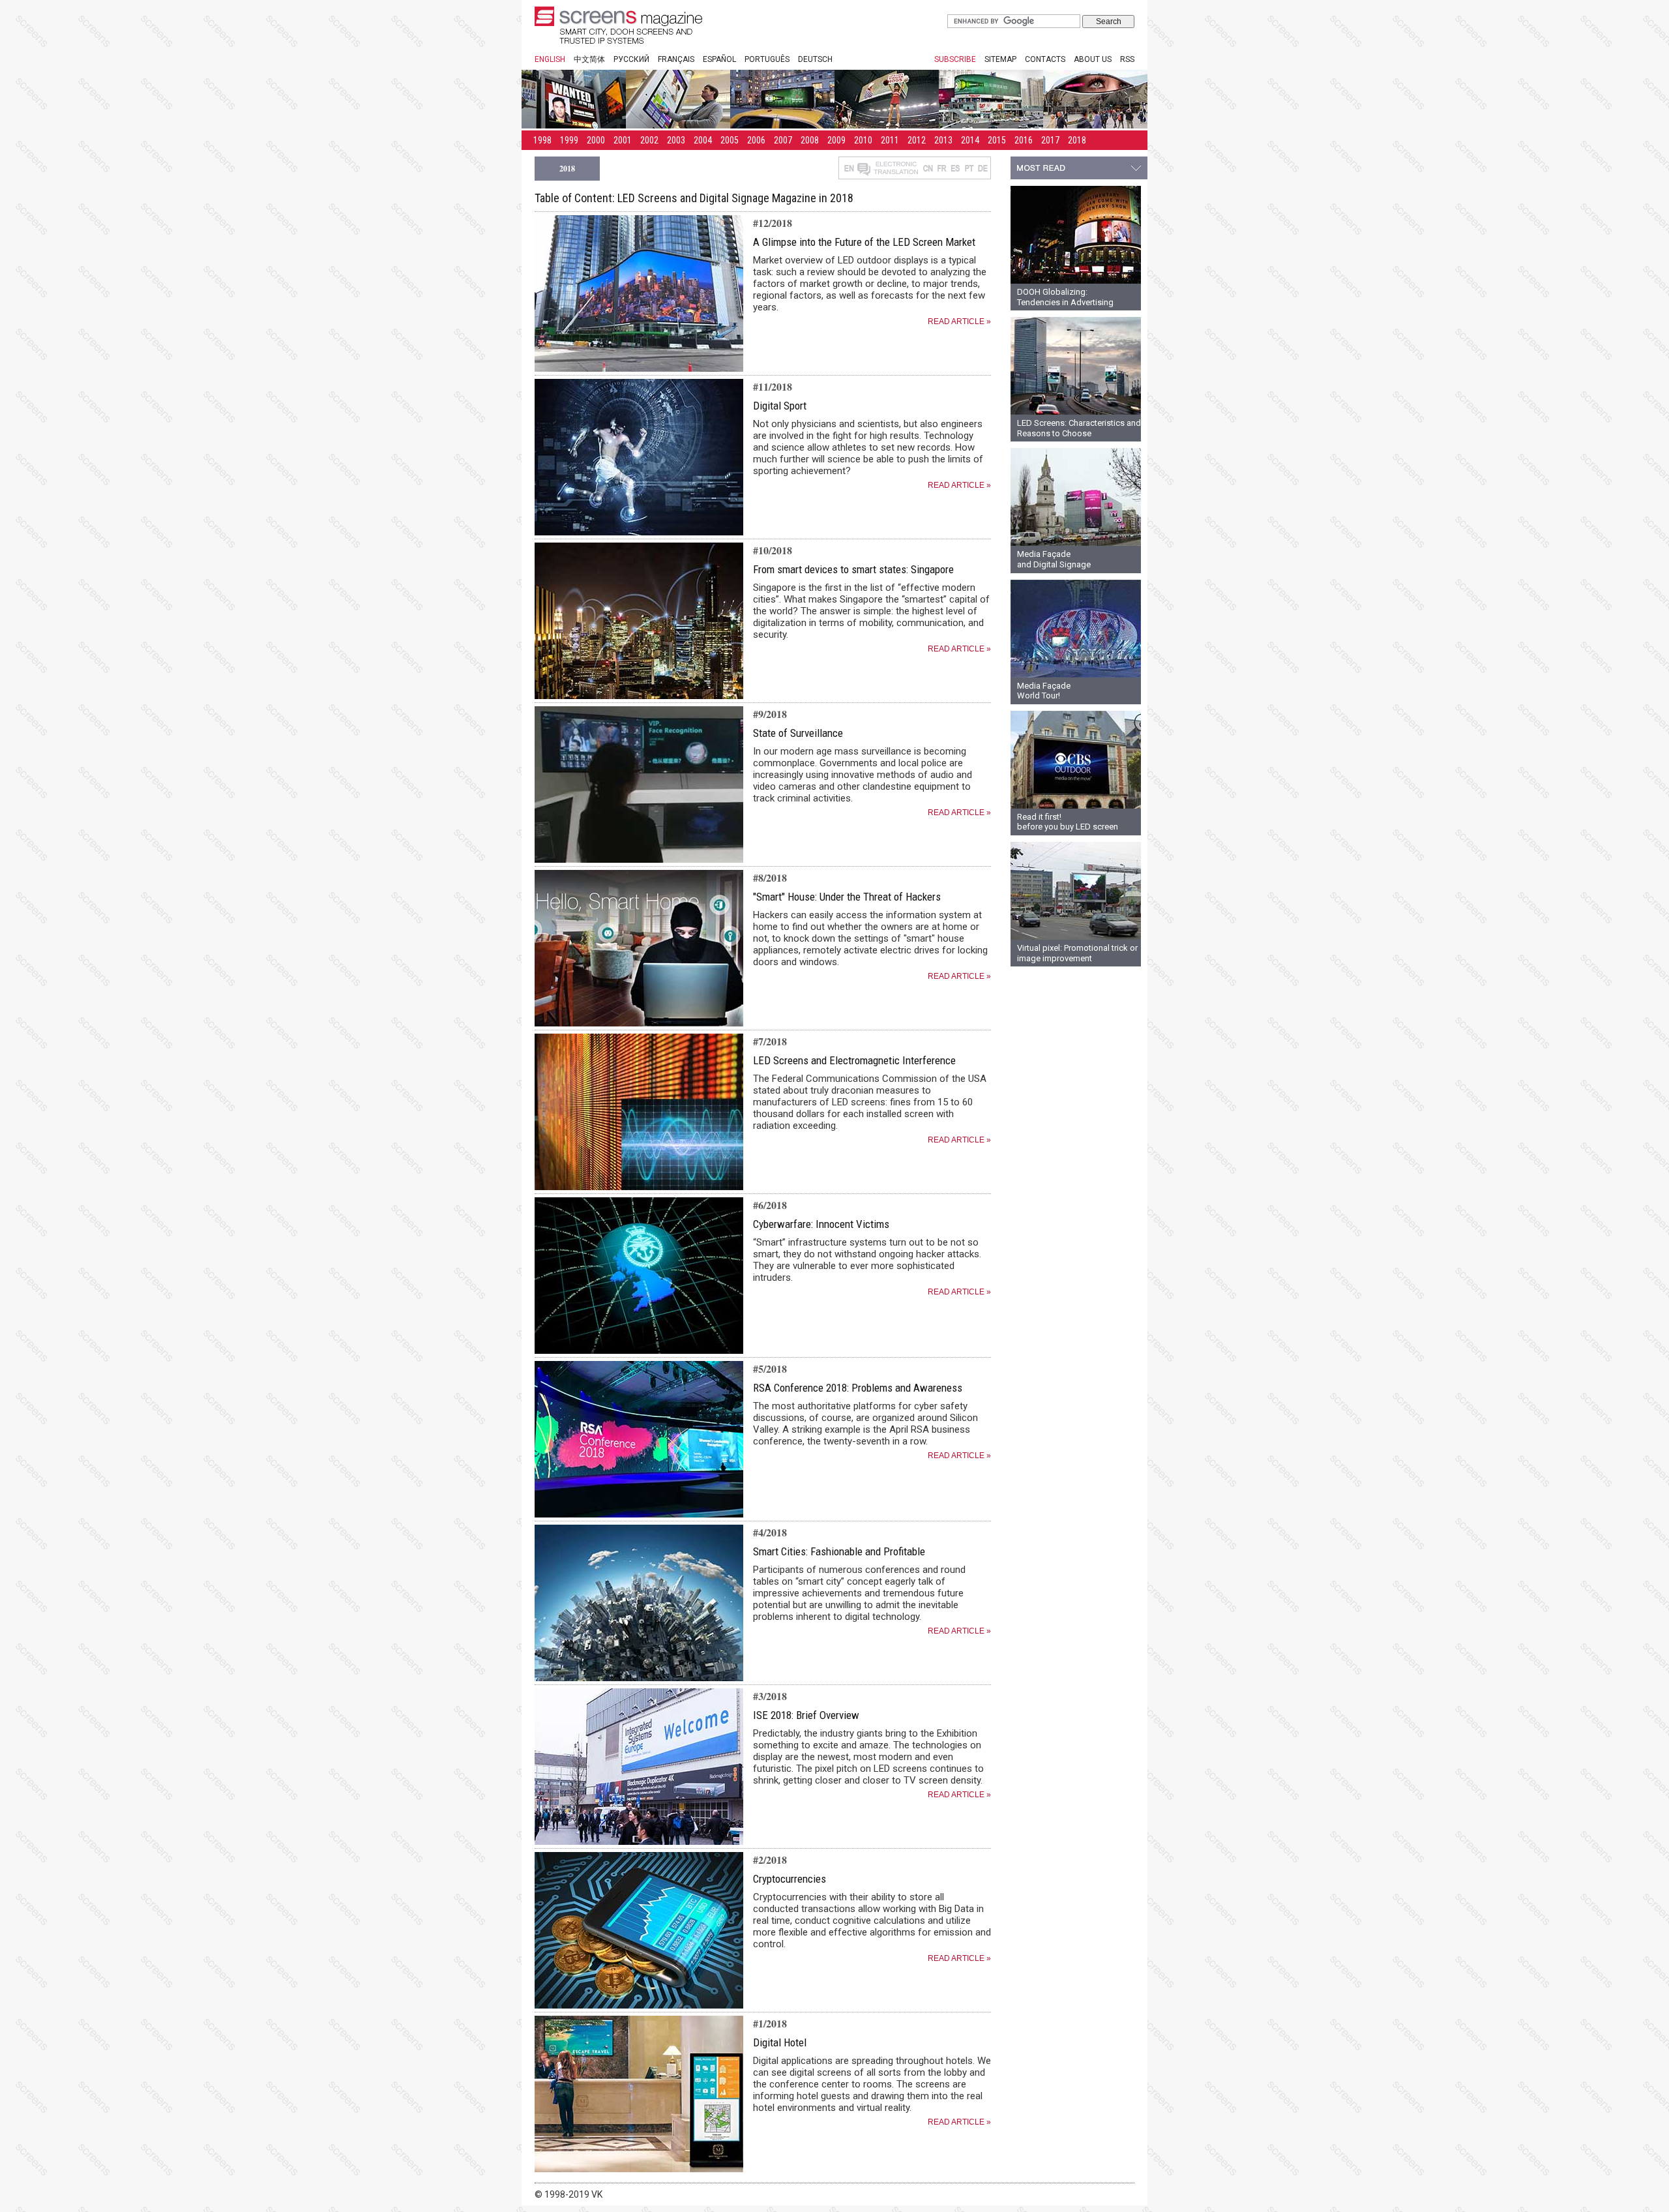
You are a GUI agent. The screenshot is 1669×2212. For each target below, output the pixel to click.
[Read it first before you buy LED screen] (1076, 806)
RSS (1127, 59)
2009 (836, 140)
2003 (676, 140)
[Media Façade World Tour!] (1076, 675)
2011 (890, 140)
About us (1093, 59)
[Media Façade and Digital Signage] (1076, 543)
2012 (917, 140)
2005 (730, 140)
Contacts (1045, 59)
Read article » (959, 321)
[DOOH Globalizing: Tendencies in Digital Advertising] (1076, 281)
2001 (623, 140)
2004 (703, 140)
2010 (863, 140)
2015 (997, 140)
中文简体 (589, 59)
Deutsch (815, 59)
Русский (631, 59)
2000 (596, 140)
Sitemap (1000, 59)
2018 (1077, 140)
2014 (970, 140)
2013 (943, 140)
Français (676, 59)
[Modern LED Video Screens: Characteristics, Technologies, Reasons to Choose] (1076, 412)
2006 (756, 140)
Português (767, 59)
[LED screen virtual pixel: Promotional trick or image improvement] (1076, 937)
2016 (1024, 140)
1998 (542, 140)
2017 (1050, 140)
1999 (569, 140)
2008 (810, 140)
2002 (649, 140)
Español (719, 59)
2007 (783, 140)
